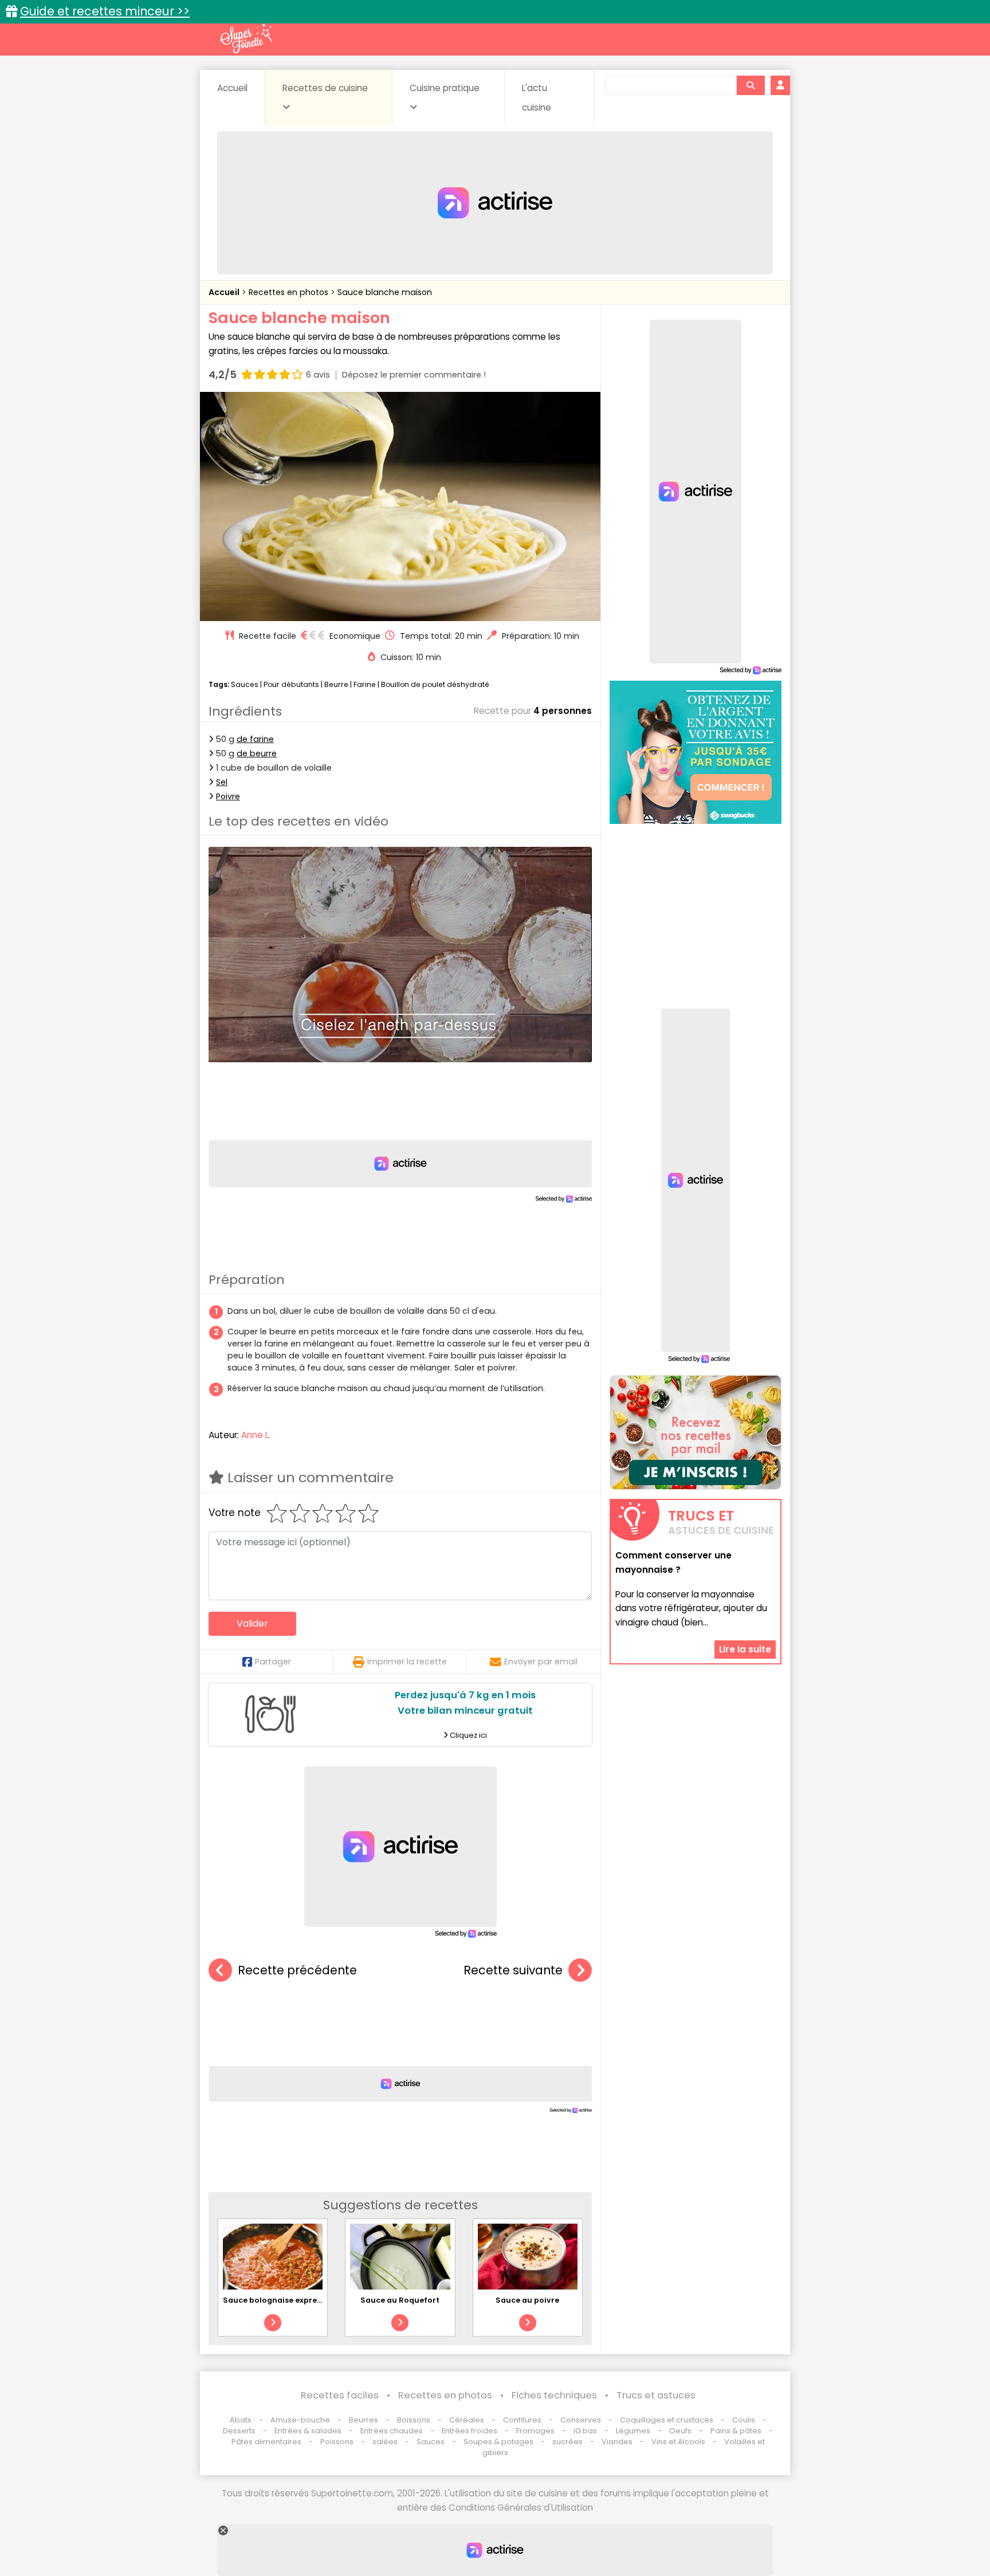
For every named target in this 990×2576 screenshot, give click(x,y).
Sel (222, 782)
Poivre (228, 796)
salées (385, 2442)
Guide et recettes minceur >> (105, 11)
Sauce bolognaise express (274, 2300)
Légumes (633, 2431)
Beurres (364, 2420)
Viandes (617, 2442)
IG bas (585, 2431)
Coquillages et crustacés (667, 2420)
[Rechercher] (751, 85)
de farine (255, 739)
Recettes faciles (340, 2395)
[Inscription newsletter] (696, 1432)
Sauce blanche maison (385, 292)
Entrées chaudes (392, 2431)
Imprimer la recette (407, 1662)
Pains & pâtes (736, 2431)
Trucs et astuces (656, 2395)
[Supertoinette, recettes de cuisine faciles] (246, 38)
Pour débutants (291, 684)
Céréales (467, 2420)
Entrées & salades (308, 2431)
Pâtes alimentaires (266, 2442)
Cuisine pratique (445, 88)
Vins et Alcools (678, 2442)
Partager (273, 1662)
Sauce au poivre (527, 2300)
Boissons (414, 2420)
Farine (365, 684)
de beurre (257, 753)
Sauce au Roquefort (400, 2300)
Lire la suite (745, 1649)
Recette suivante (513, 1970)
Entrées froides (470, 2431)
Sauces (245, 684)
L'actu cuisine (537, 98)
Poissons (337, 2442)
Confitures (522, 2420)
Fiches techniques (554, 2395)
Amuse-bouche (300, 2420)
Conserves (581, 2420)
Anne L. (256, 1435)
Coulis (744, 2420)
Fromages (535, 2431)
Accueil (232, 88)
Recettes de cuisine (325, 88)
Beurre (336, 684)
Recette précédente (297, 1970)
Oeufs (681, 2431)
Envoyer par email (541, 1662)
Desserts (239, 2431)
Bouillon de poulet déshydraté (435, 684)
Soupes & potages (498, 2442)
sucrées (567, 2442)
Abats (241, 2420)
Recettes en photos (290, 292)
